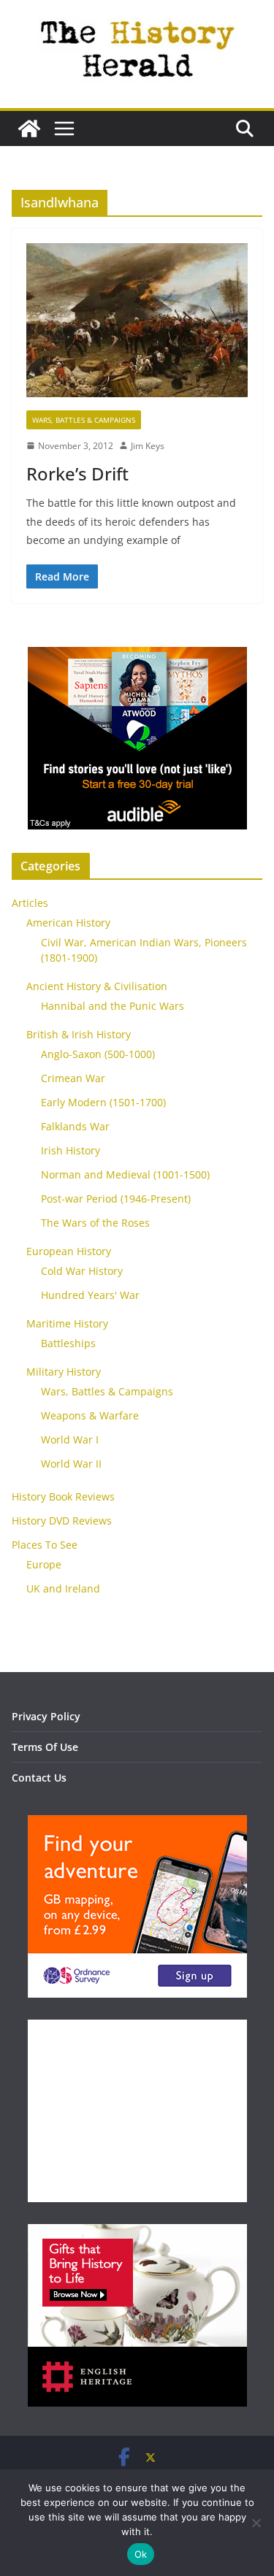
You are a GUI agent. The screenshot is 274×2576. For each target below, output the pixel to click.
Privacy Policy (46, 1716)
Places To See (45, 1545)
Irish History (71, 1150)
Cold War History (82, 1271)
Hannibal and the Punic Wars (113, 1006)
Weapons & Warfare (90, 1415)
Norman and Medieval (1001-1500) (125, 1174)
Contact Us (39, 1778)
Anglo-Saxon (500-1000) (98, 1054)
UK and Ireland (63, 1588)
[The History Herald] (29, 129)
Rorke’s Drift (77, 474)
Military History (64, 1372)
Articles (30, 903)
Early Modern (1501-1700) (103, 1102)
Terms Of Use (45, 1747)
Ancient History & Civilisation (97, 986)
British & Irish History (79, 1034)
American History (68, 923)
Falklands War (75, 1126)
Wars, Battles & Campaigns (84, 420)
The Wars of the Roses (95, 1223)
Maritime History (67, 1323)
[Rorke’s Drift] (137, 326)
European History (69, 1251)
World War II (71, 1464)
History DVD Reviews (62, 1521)
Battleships (68, 1343)
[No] (256, 2523)
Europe (44, 1564)
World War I (70, 1440)
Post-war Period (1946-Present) (116, 1199)
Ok (141, 2554)
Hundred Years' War (90, 1295)
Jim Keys (148, 446)
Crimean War (73, 1078)
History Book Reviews (63, 1496)
